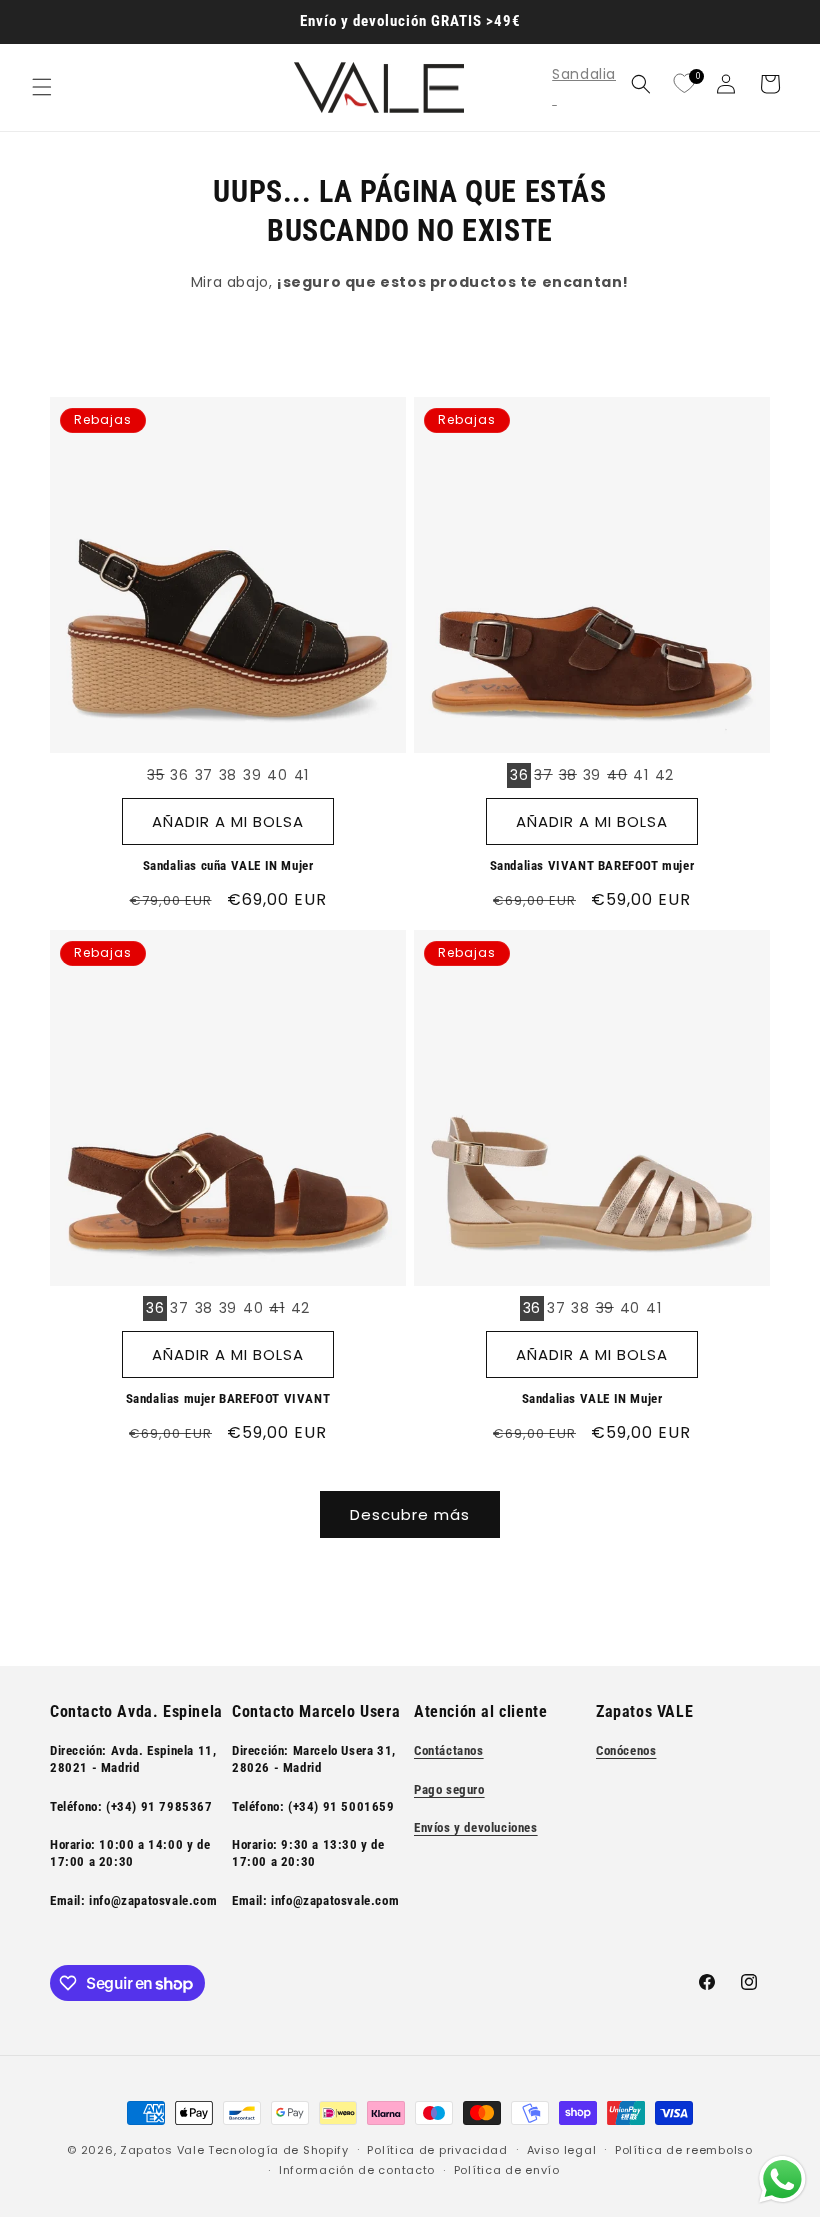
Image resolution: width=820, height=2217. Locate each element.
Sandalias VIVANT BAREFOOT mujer (592, 865)
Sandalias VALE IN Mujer (592, 1398)
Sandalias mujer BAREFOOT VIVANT (228, 1398)
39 (252, 775)
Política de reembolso (684, 2150)
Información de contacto (357, 2170)
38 (228, 775)
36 (179, 775)
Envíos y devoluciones (476, 1827)
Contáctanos (449, 1750)
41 (301, 775)
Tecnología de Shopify (278, 2150)
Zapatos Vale (162, 2150)
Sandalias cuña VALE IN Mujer (228, 865)
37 (204, 775)
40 (277, 775)
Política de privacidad (437, 2150)
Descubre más (410, 1514)
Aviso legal (562, 2150)
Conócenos (626, 1750)
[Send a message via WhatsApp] (782, 2179)
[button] (42, 87)
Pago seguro (449, 1789)
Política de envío (507, 2170)
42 (664, 775)
